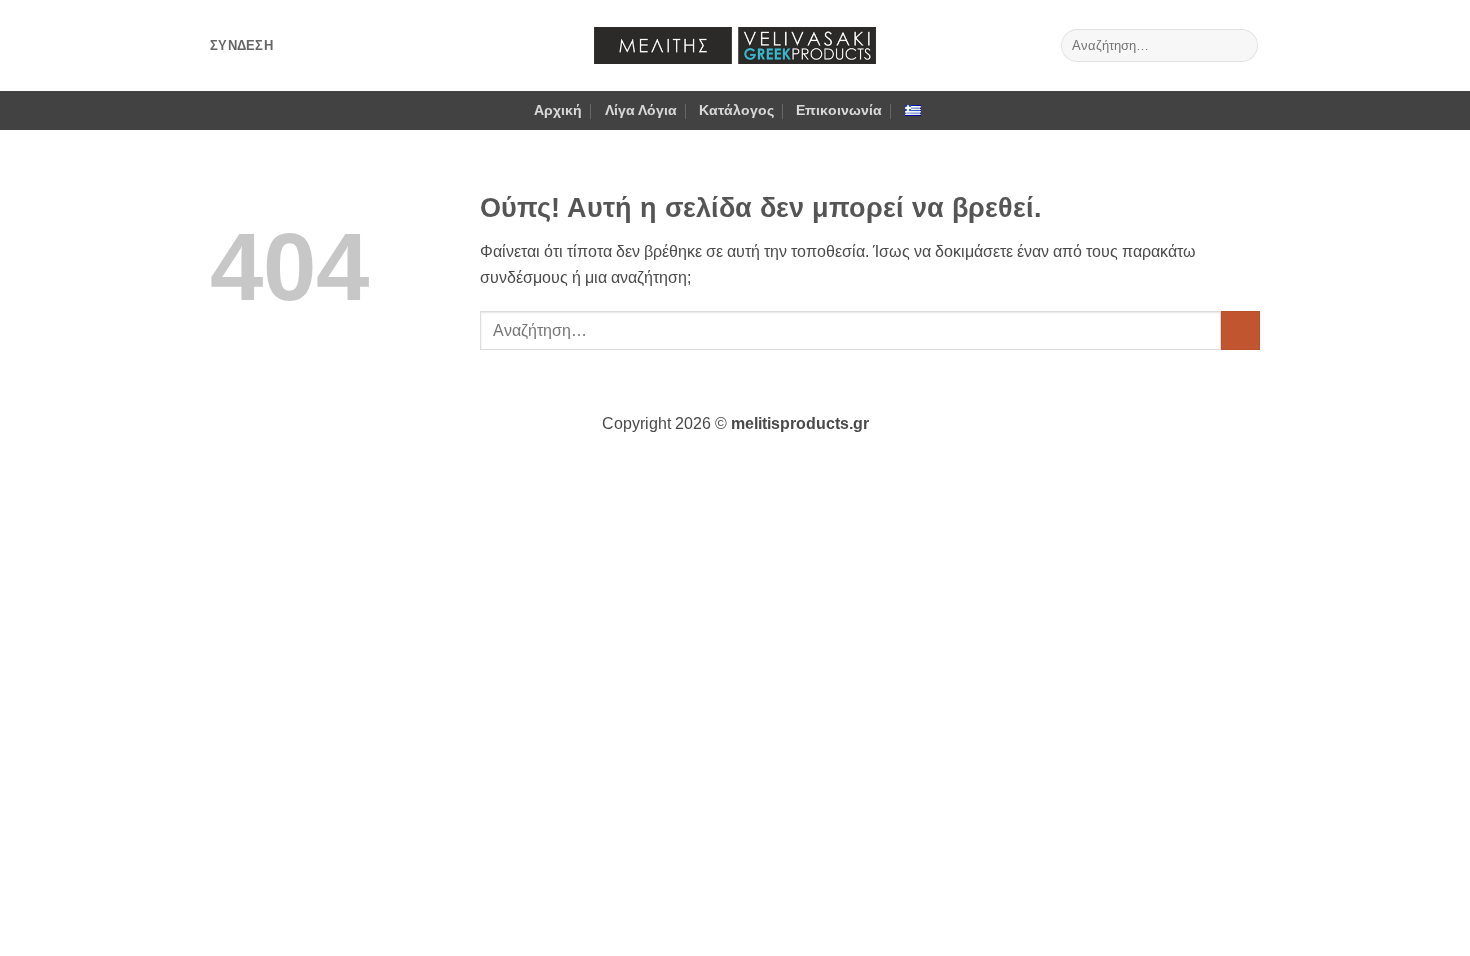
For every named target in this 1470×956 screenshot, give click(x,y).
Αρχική (558, 110)
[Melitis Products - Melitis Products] (735, 45)
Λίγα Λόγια (641, 110)
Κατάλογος (736, 110)
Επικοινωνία (839, 110)
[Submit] (1239, 46)
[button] (241, 46)
